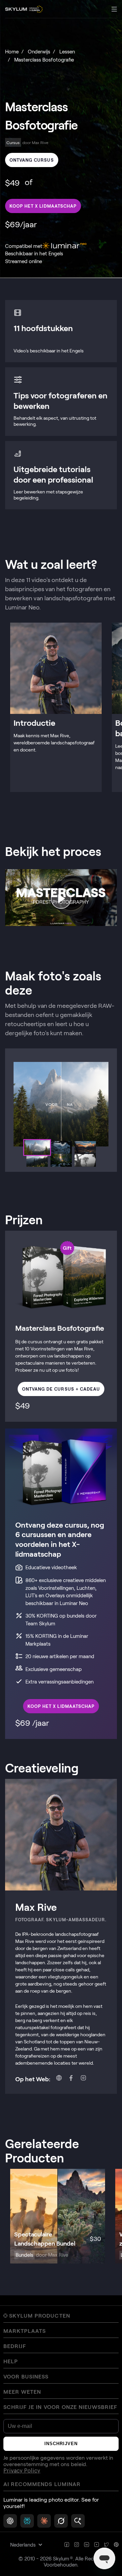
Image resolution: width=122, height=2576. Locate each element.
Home (12, 51)
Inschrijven (61, 2444)
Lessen (67, 51)
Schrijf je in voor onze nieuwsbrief (60, 2407)
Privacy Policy (22, 2471)
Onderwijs (39, 51)
